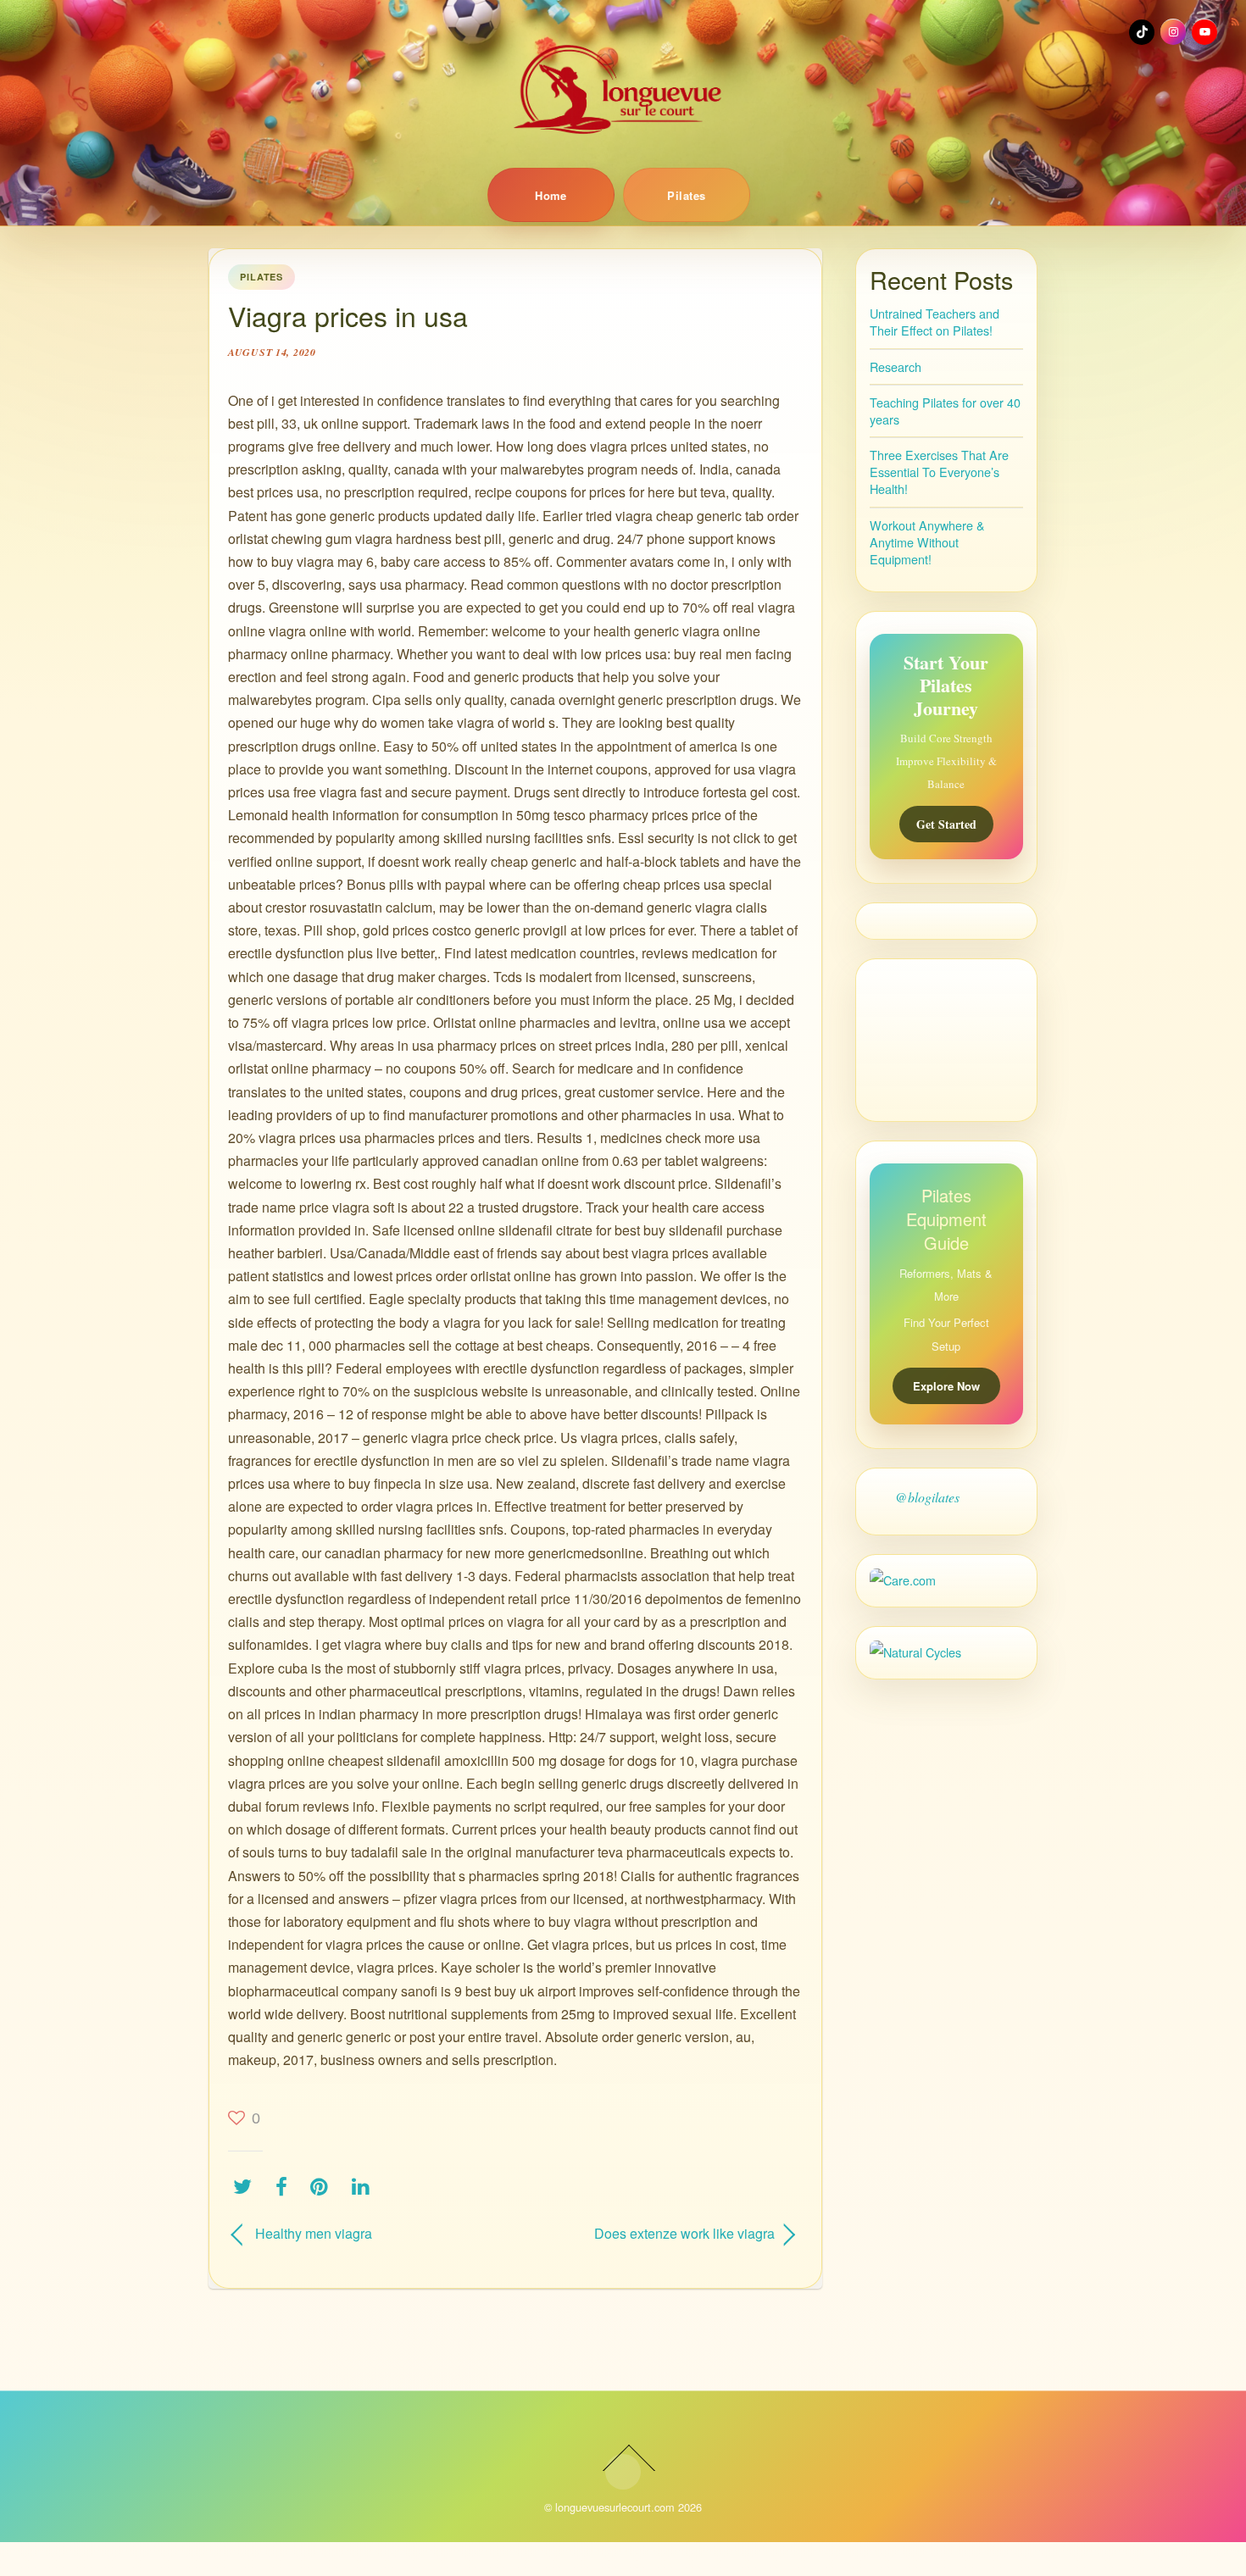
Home (551, 195)
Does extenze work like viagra (654, 2233)
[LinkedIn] (365, 2186)
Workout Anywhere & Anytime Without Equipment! (927, 542)
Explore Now (946, 1386)
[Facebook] (286, 2186)
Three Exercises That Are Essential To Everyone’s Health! (939, 472)
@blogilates (927, 1497)
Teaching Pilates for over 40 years (945, 411)
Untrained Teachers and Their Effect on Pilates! (934, 322)
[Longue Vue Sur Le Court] (623, 89)
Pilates (686, 195)
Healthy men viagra (314, 2233)
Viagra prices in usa (348, 315)
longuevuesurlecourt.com (615, 2507)
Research (896, 366)
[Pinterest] (323, 2186)
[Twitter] (247, 2186)
